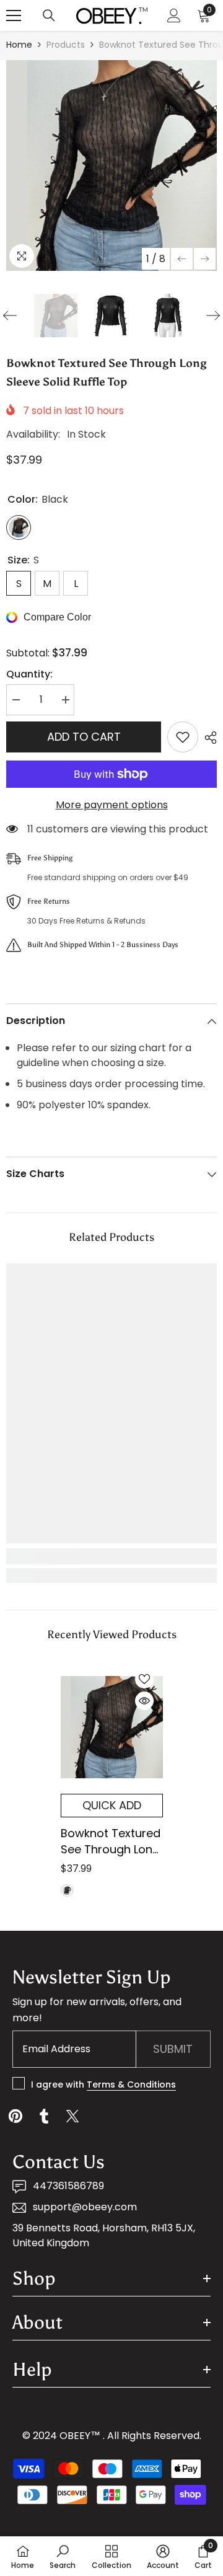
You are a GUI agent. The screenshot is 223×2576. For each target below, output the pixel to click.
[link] (111, 1556)
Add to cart (84, 737)
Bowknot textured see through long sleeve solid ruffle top (111, 1842)
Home (19, 45)
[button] (182, 259)
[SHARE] (208, 738)
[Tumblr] (44, 2116)
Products (66, 45)
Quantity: (29, 674)
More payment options (112, 805)
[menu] (14, 15)
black (67, 1890)
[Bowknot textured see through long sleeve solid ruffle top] (112, 1727)
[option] (111, 165)
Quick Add (112, 1805)
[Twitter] (72, 2116)
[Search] (49, 15)
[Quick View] (144, 1701)
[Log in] (174, 15)
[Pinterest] (15, 2116)
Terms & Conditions (131, 2084)
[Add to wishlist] (183, 737)
